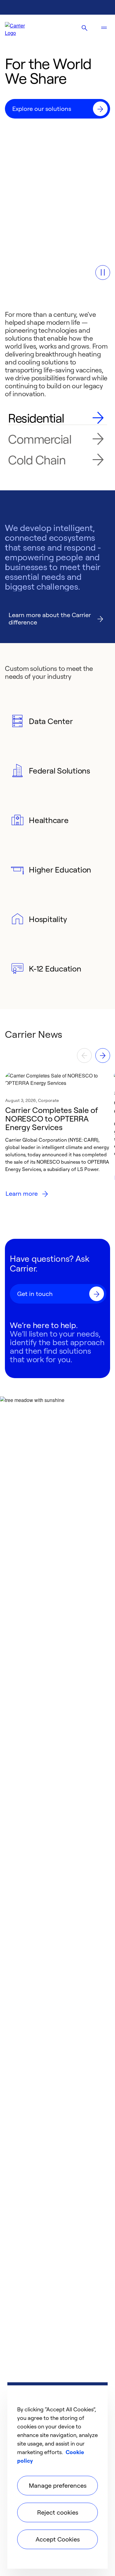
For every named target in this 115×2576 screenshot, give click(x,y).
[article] (57, 1146)
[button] (103, 273)
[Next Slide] (103, 1056)
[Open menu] (104, 28)
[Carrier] (20, 28)
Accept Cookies (58, 2539)
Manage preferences (58, 2485)
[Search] (84, 28)
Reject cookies (58, 2512)
